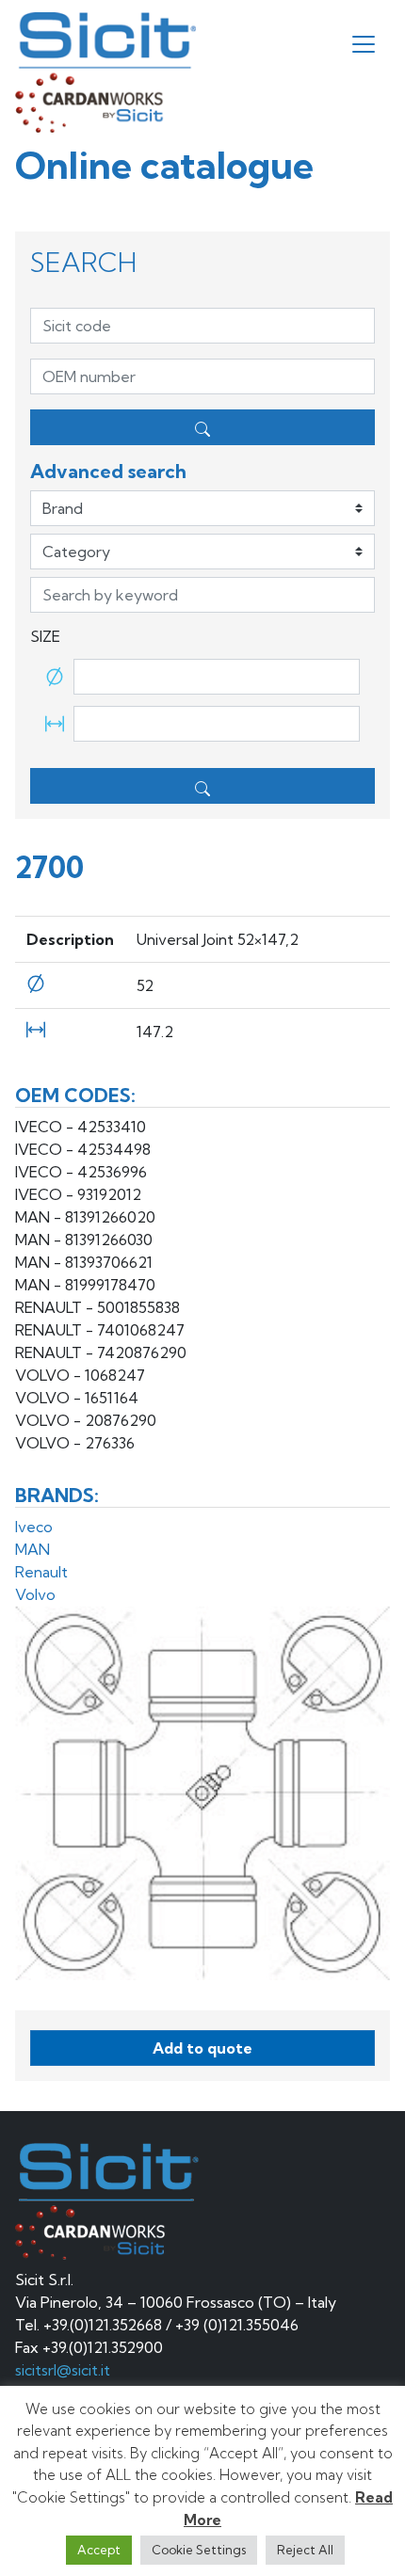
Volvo (35, 1594)
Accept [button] (99, 2550)
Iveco (34, 1527)
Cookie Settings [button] (199, 2550)
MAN (32, 1549)
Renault (41, 1572)
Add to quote (202, 2048)
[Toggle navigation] (364, 44)
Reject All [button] (305, 2550)
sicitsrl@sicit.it (63, 2370)
